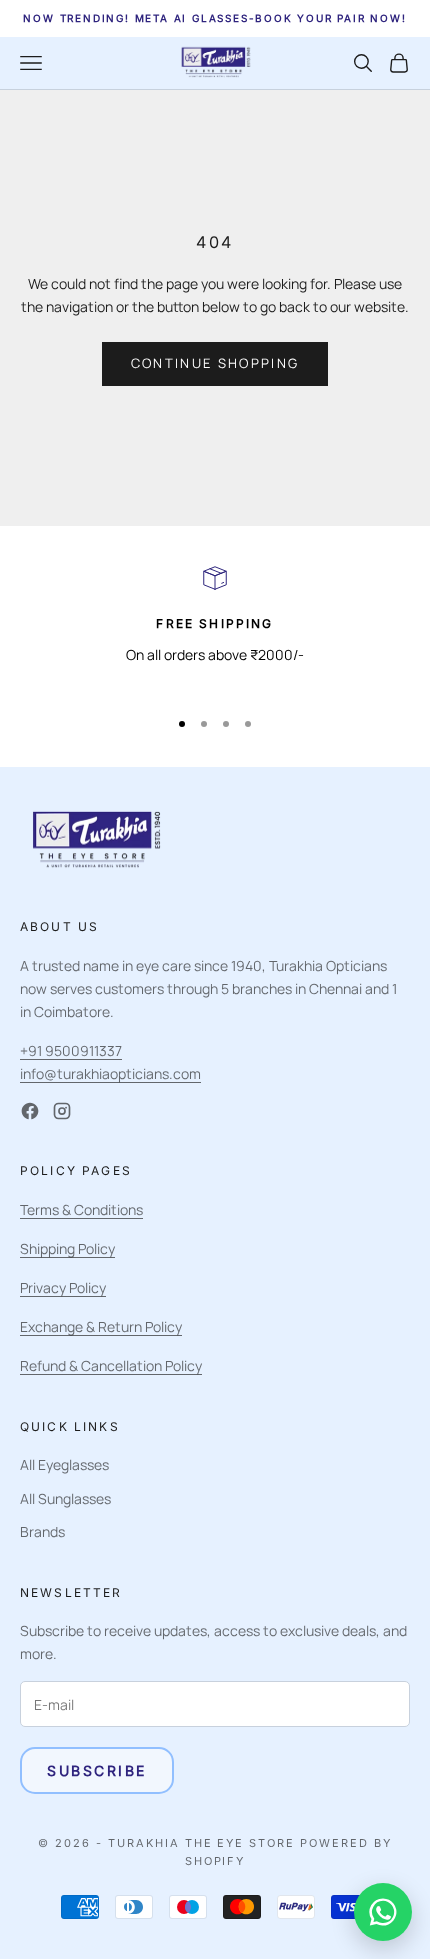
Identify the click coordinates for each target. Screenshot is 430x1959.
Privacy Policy (63, 1287)
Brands (42, 1531)
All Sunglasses (65, 1498)
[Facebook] (30, 1111)
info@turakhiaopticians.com (110, 1073)
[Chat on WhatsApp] (383, 1912)
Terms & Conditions (81, 1209)
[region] (215, 627)
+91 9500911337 (71, 1050)
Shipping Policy (67, 1248)
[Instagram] (62, 1111)
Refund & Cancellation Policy (111, 1365)
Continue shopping (215, 363)
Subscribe (97, 1770)
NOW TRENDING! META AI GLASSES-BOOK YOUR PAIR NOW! (214, 18)
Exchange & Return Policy (101, 1326)
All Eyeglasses (64, 1464)
